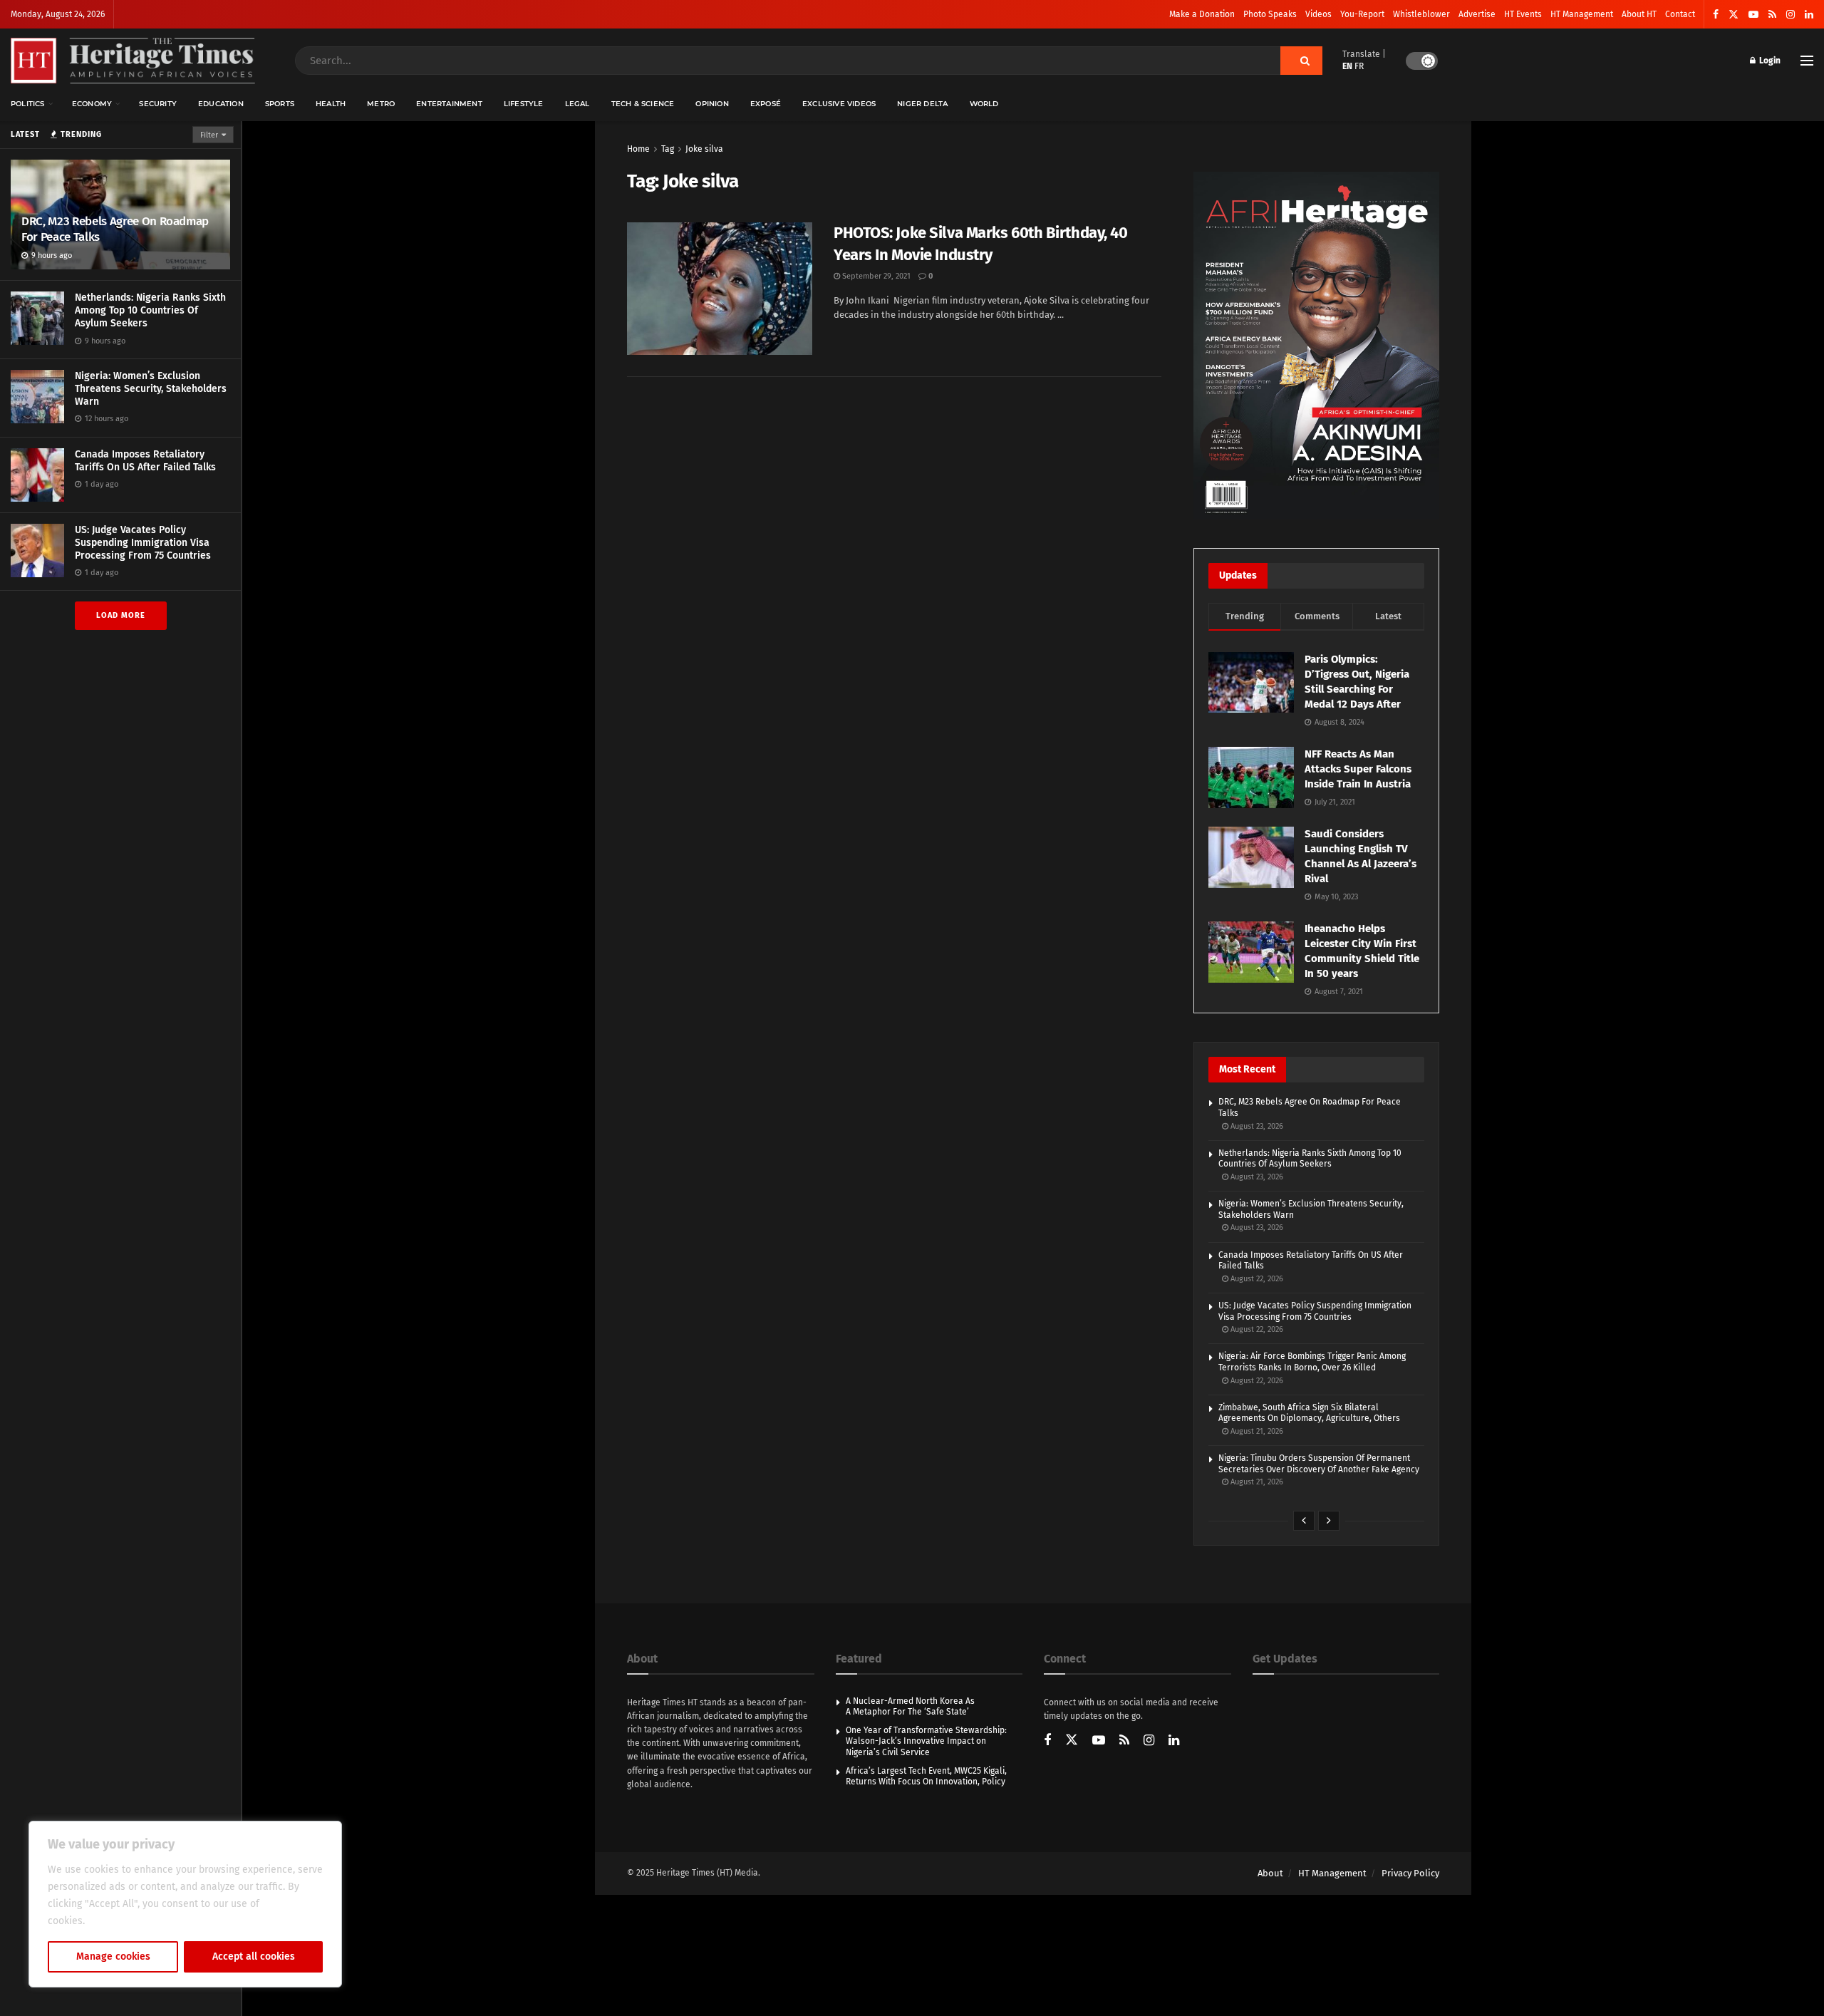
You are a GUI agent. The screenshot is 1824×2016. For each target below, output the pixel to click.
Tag (668, 149)
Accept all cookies (254, 1956)
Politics (28, 104)
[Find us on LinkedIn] (1809, 15)
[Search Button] (1301, 61)
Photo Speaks (1270, 14)
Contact (1680, 14)
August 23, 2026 (1256, 1126)
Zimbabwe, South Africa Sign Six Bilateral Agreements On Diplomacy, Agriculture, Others (1309, 1413)
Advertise (1477, 14)
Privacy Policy (1410, 1873)
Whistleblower (1421, 14)
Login (1769, 61)
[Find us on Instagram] (1791, 15)
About (1270, 1873)
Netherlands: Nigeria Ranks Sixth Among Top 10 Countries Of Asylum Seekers (150, 310)
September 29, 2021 (875, 276)
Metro (381, 104)
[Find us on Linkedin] (1174, 1741)
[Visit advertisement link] (1316, 346)
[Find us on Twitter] (1734, 15)
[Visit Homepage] (133, 61)
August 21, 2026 (1256, 1431)
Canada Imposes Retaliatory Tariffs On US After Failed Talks (145, 461)
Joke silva (704, 149)
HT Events (1523, 14)
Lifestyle (524, 104)
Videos (1318, 14)
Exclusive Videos (839, 104)
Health (331, 104)
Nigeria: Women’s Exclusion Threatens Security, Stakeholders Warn (151, 389)
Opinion (712, 104)
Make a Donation (1202, 14)
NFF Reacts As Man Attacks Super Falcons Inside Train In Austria (1358, 769)
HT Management (1582, 14)
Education (221, 104)
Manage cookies (113, 1956)
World (984, 104)
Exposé (766, 104)
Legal (577, 104)
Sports (280, 104)
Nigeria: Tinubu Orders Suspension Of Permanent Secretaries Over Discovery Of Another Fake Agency (1319, 1464)
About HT (1639, 14)
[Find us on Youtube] (1753, 15)
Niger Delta (922, 104)
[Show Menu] (1807, 61)
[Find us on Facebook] (1716, 15)
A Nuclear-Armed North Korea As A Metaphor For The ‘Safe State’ (910, 1707)
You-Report (1362, 14)
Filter (209, 135)
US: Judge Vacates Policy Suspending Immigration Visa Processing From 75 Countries (143, 543)
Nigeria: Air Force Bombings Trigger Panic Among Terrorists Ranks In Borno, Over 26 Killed (1312, 1362)
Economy (92, 104)
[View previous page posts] (1304, 1521)
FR (1359, 66)
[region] (185, 1904)
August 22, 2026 (1256, 1279)
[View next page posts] (1329, 1521)
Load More (121, 615)
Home (638, 149)
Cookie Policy (119, 1921)
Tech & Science (643, 104)
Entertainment (449, 104)
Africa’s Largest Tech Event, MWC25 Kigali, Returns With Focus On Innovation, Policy (926, 1777)
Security (158, 104)
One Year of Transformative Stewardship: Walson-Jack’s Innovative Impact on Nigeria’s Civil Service (926, 1741)
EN (1347, 66)
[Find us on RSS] (1772, 15)
